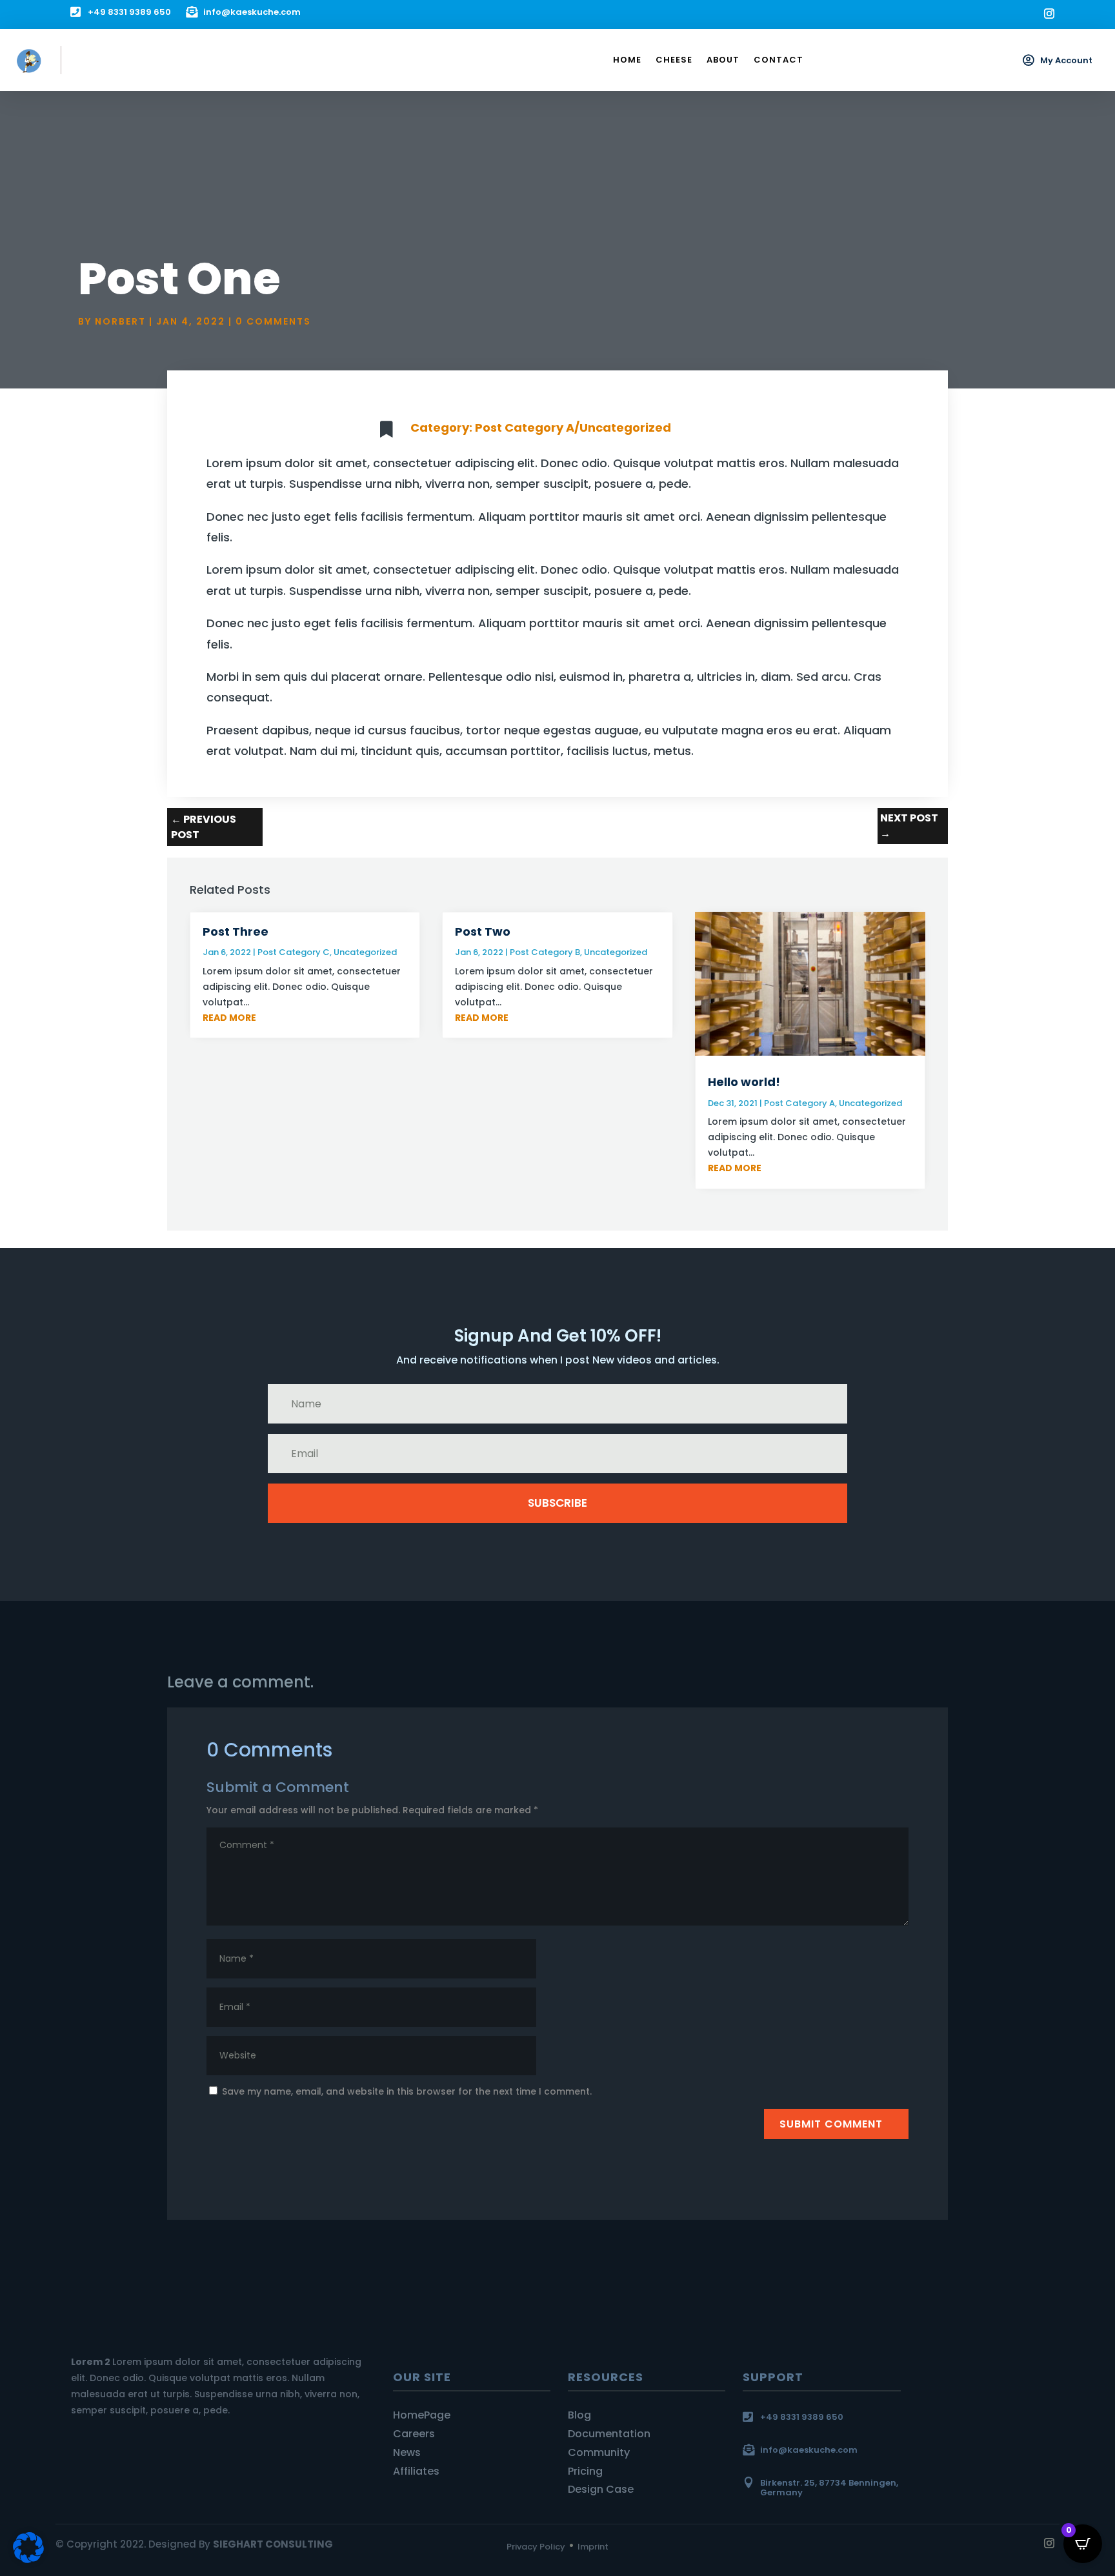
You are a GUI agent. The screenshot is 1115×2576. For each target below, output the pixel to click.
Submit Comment (831, 2124)
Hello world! (744, 1082)
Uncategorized (625, 428)
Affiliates (416, 2471)
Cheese (674, 60)
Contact (778, 60)
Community (599, 2452)
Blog (579, 2415)
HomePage (422, 2415)
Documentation (609, 2434)
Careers (414, 2434)
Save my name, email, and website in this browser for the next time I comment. (407, 2091)
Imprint (593, 2547)
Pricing (585, 2471)
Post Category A (525, 428)
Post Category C (294, 952)
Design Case (601, 2489)
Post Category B (545, 952)
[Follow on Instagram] (1049, 14)
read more (229, 1018)
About (723, 60)
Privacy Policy (536, 2547)
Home (627, 60)
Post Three (236, 931)
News (407, 2452)
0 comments (273, 321)
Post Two (483, 931)
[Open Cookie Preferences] (28, 2560)
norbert (120, 321)
